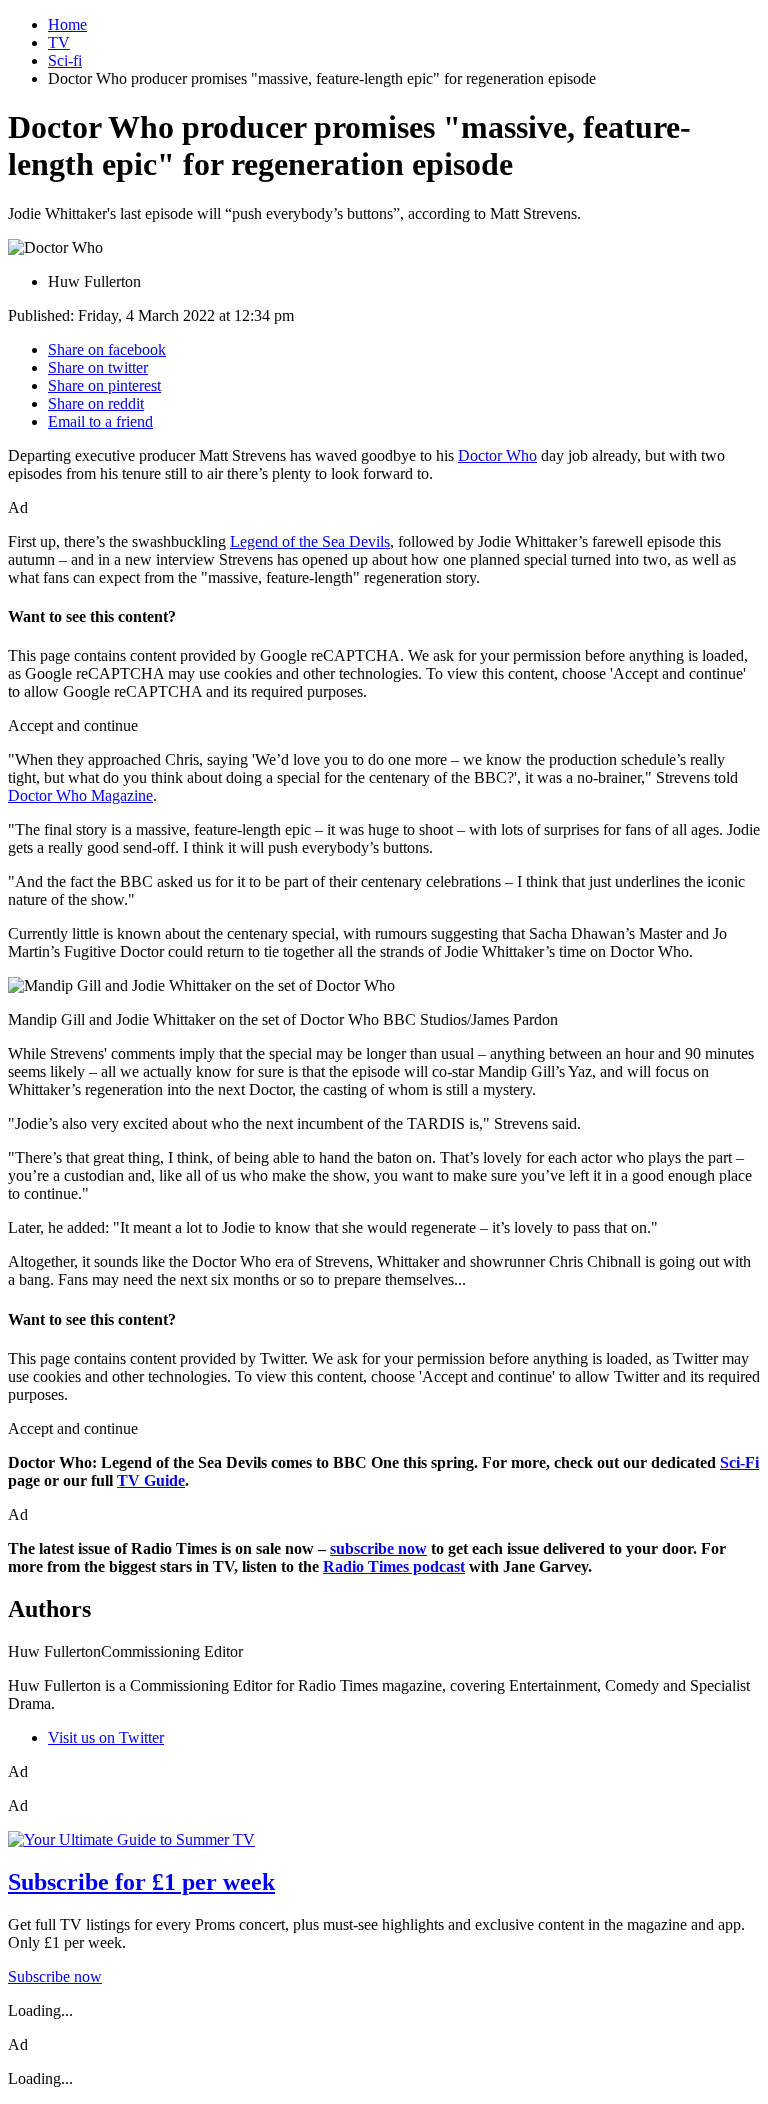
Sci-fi (65, 60)
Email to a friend (100, 421)
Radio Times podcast (394, 1566)
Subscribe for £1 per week (141, 1882)
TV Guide (151, 1480)
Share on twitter (98, 367)
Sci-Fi (739, 1462)
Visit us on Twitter (106, 1737)
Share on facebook (107, 349)
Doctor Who (497, 455)
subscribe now (378, 1548)
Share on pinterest (104, 385)
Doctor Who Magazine (80, 795)
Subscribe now (55, 1976)
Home (67, 24)
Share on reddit (96, 403)
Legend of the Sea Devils (310, 541)
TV (59, 42)
